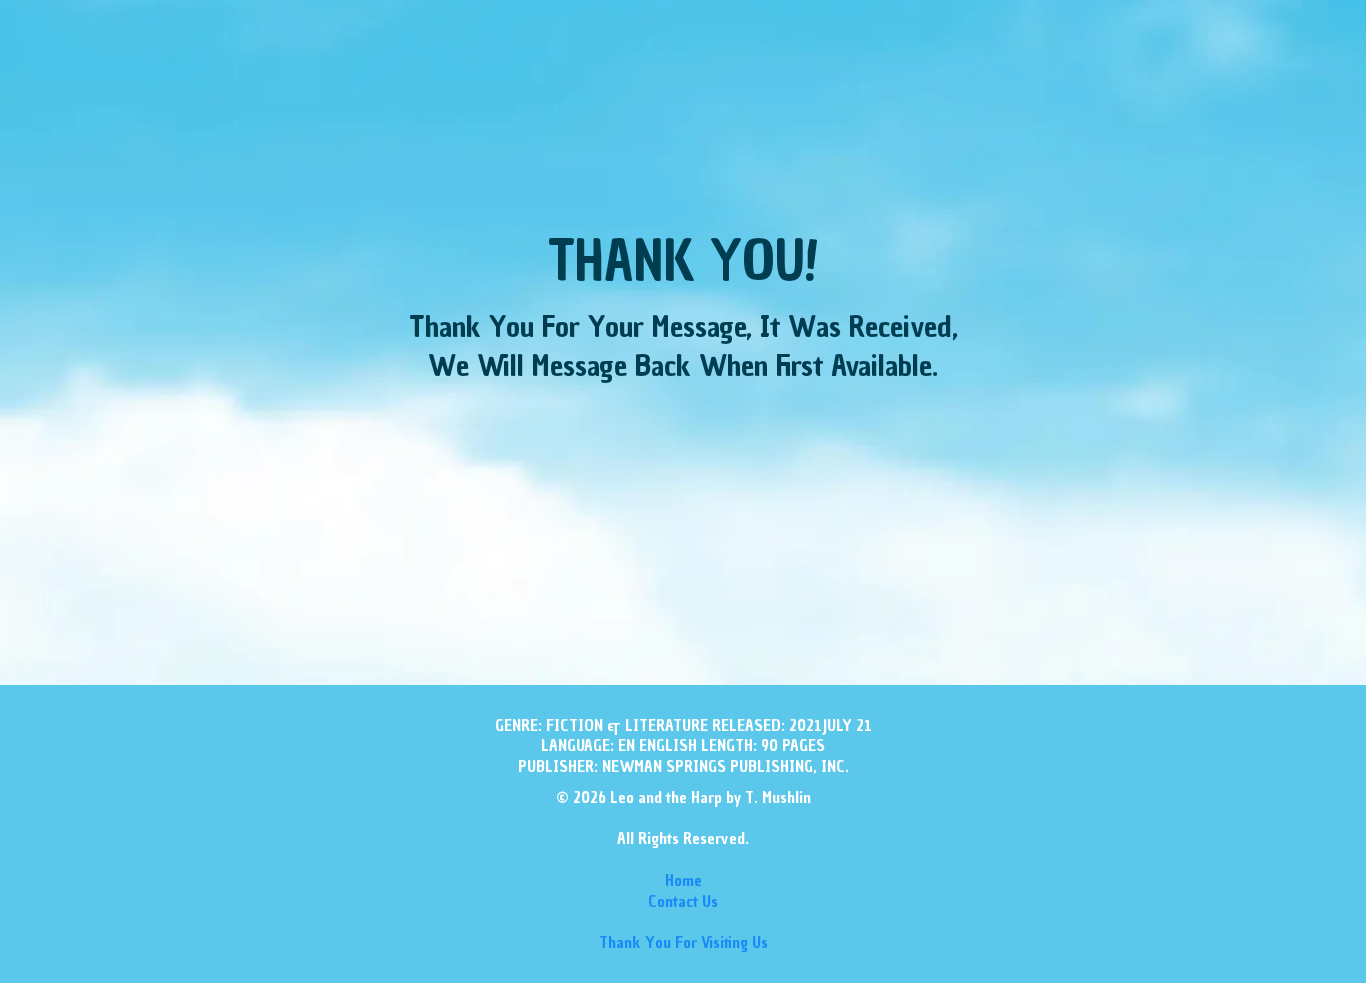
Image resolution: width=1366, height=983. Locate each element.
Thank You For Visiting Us (683, 942)
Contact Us (683, 901)
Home (683, 880)
